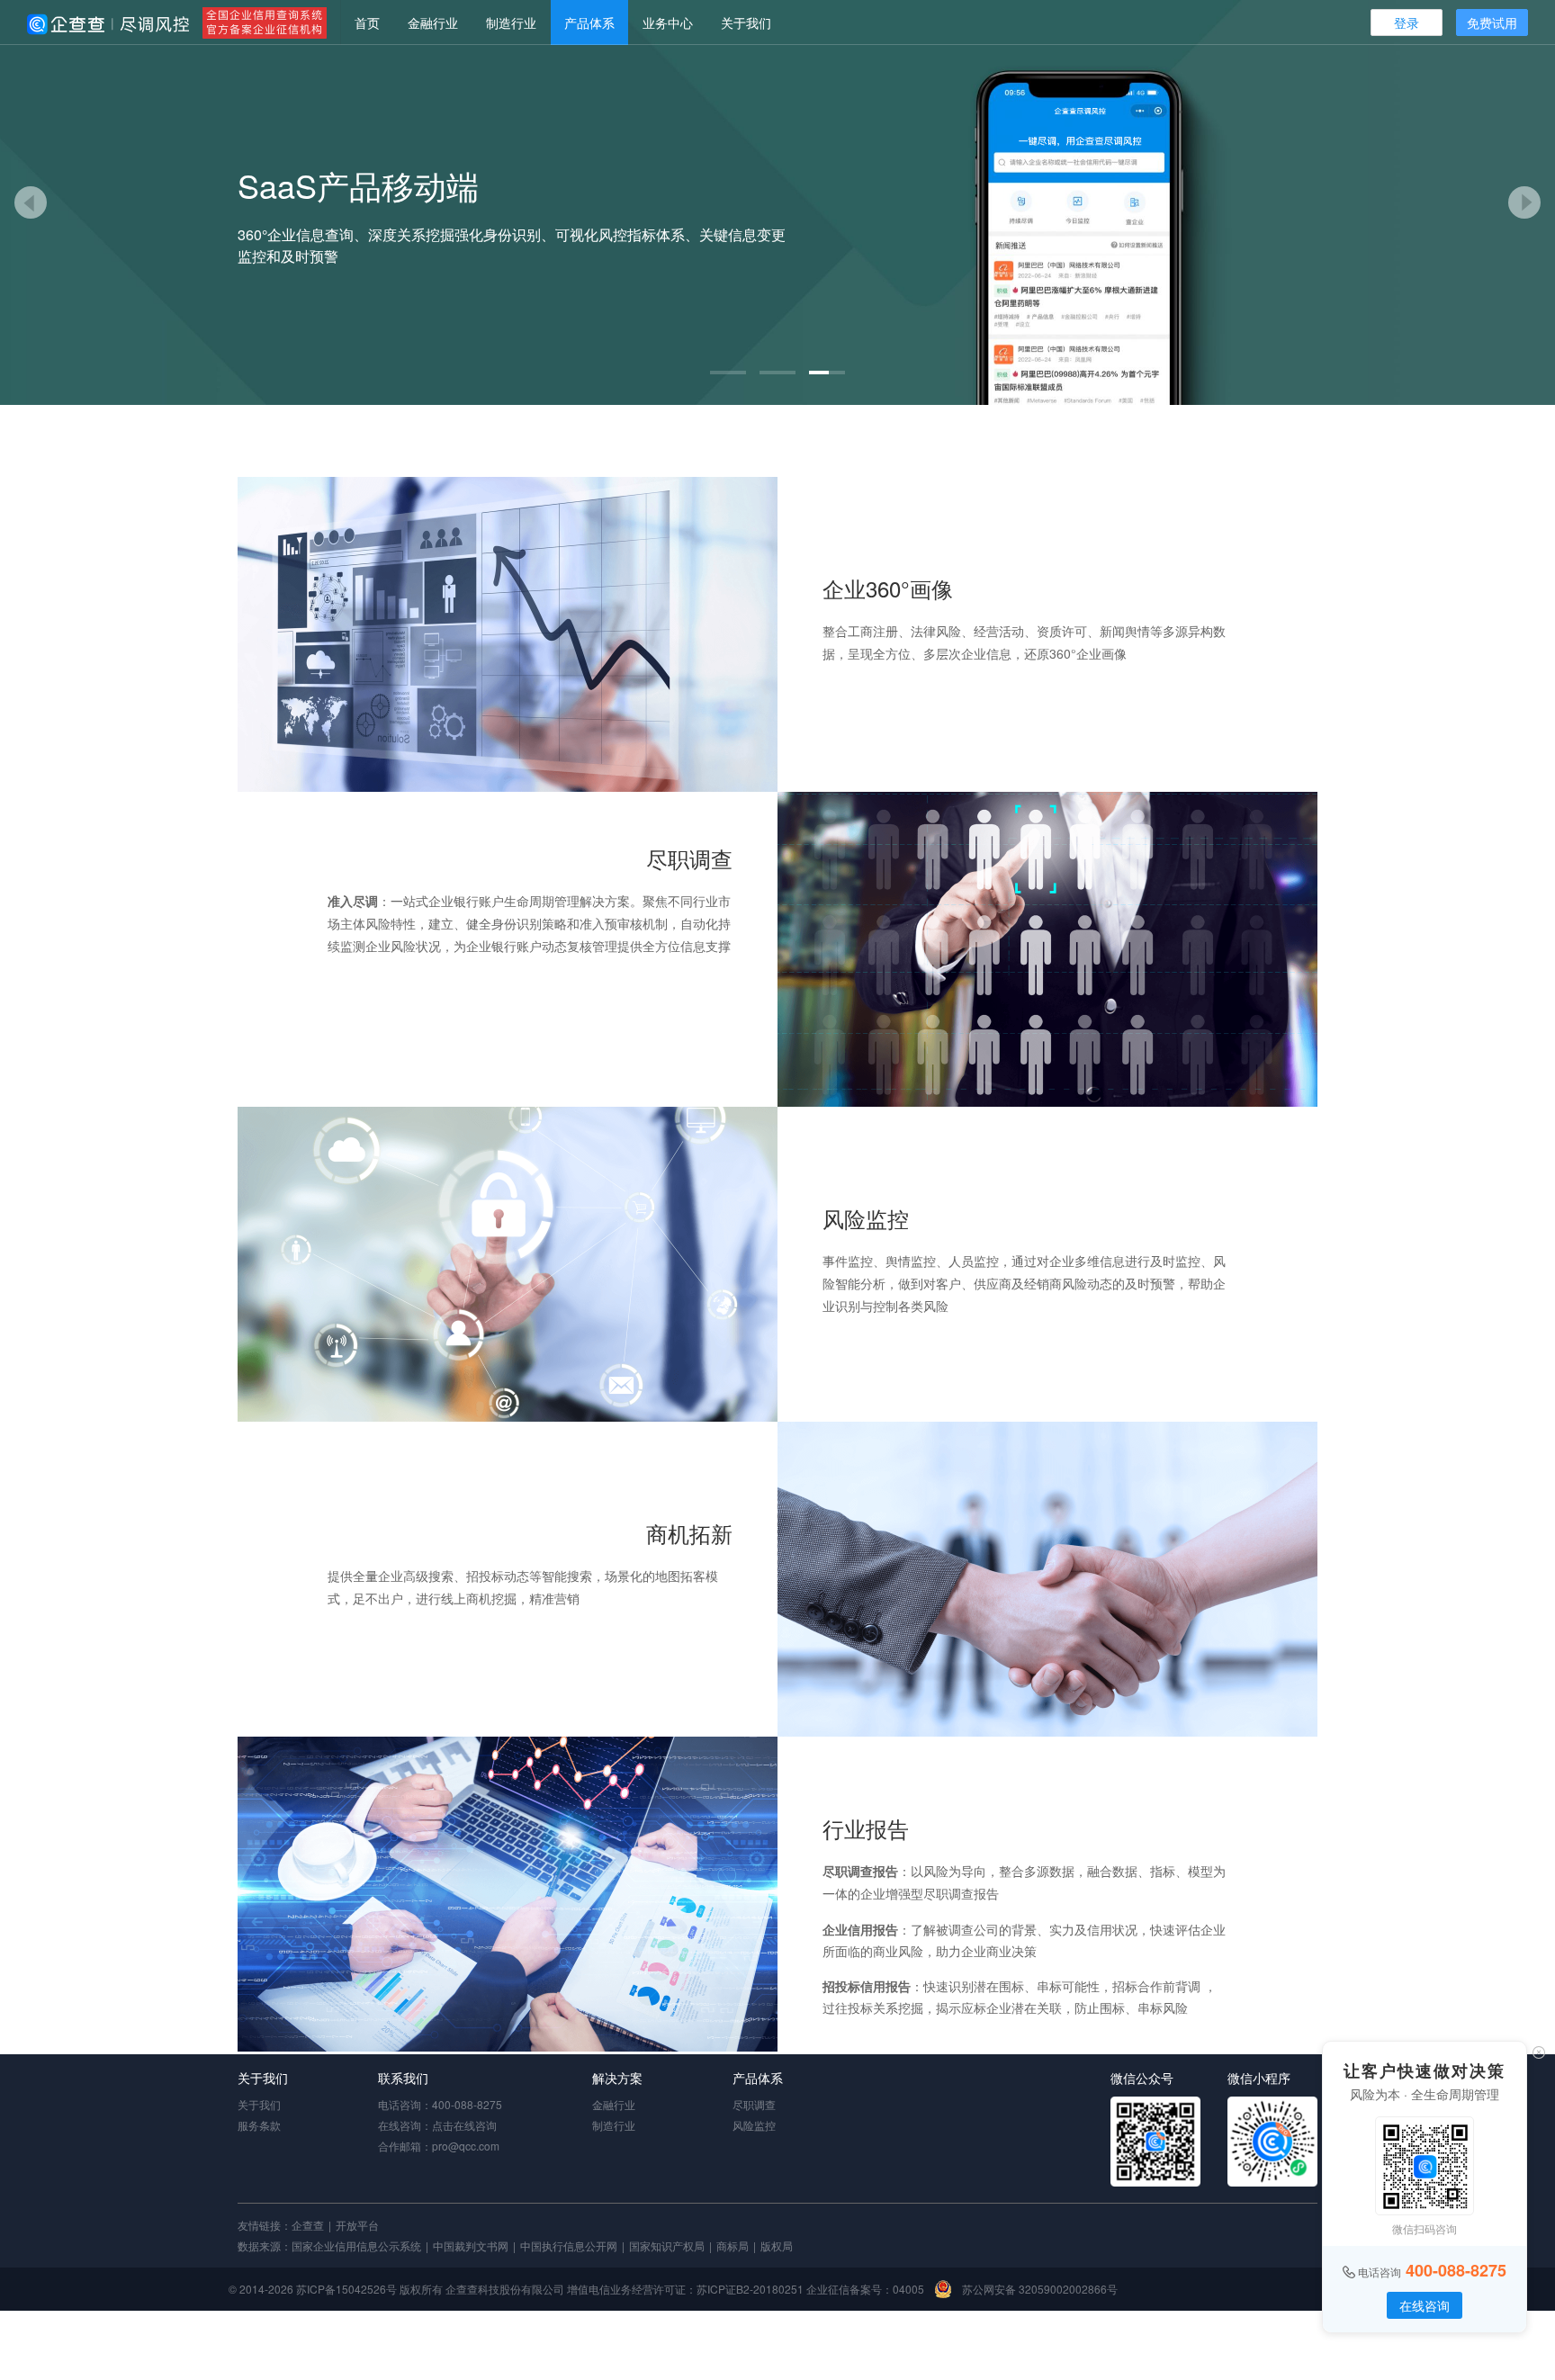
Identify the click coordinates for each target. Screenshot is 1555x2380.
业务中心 (668, 22)
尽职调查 (754, 2104)
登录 (1407, 22)
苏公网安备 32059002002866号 (1038, 2289)
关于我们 (746, 22)
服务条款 (259, 2125)
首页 (367, 22)
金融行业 (433, 22)
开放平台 (357, 2225)
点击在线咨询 (464, 2125)
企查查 (308, 2225)
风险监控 (754, 2125)
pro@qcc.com (466, 2146)
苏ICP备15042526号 (346, 2289)
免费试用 (1492, 22)
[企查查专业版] (108, 22)
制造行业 (511, 22)
